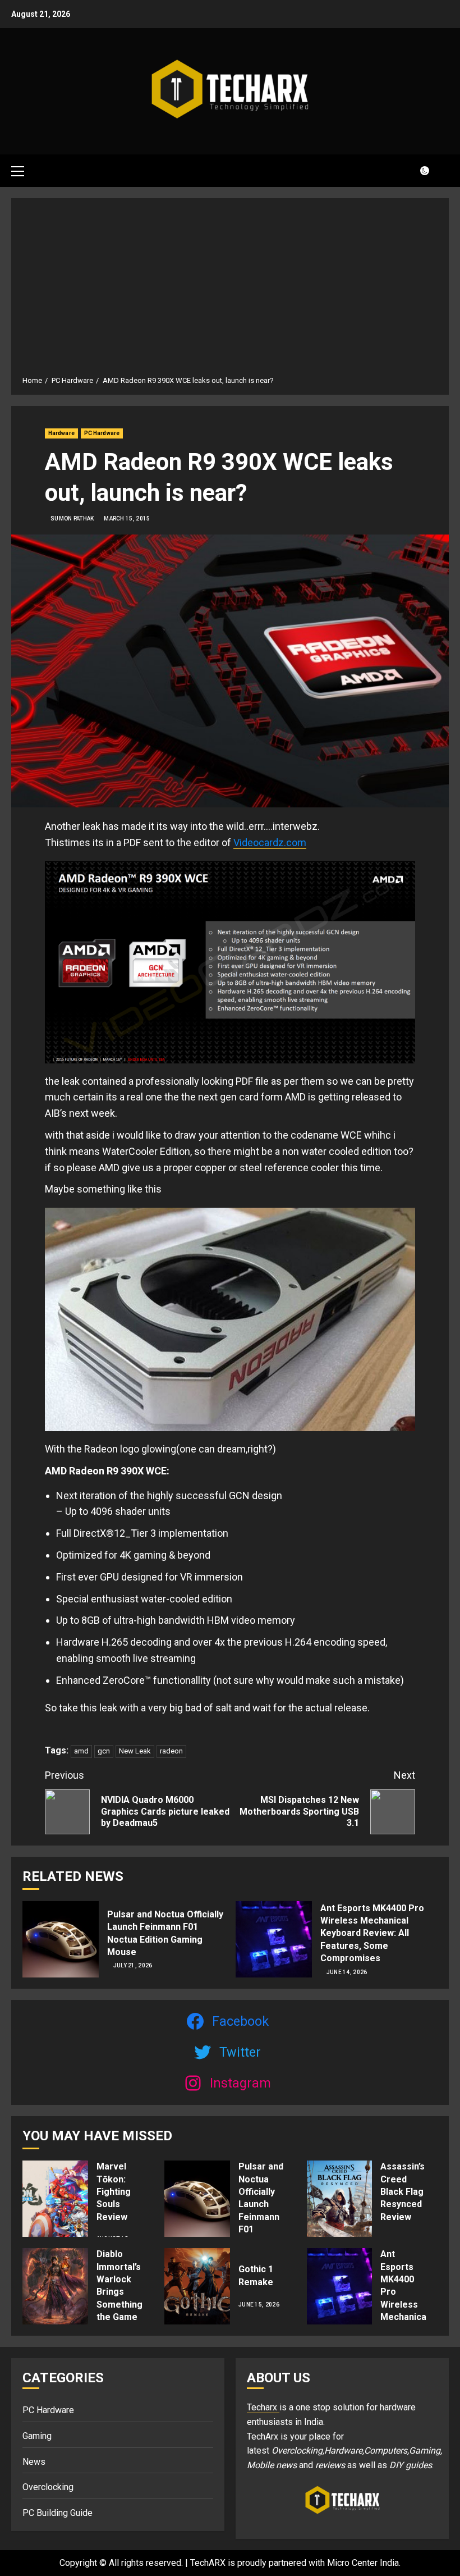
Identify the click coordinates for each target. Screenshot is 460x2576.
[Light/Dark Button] (418, 171)
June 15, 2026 (259, 2305)
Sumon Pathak (72, 519)
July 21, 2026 (133, 1965)
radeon (171, 1751)
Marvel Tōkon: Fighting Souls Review (114, 2192)
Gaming (37, 2436)
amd (81, 1751)
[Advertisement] (230, 291)
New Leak (135, 1751)
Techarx (263, 2407)
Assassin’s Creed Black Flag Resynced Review (403, 2192)
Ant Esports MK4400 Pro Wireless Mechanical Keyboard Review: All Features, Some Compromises (372, 1933)
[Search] (442, 170)
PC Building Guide (58, 2513)
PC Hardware (102, 433)
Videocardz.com (270, 842)
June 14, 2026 (347, 1972)
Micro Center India (363, 2563)
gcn (104, 1751)
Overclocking (48, 2487)
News (34, 2462)
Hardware (61, 433)
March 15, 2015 (127, 519)
